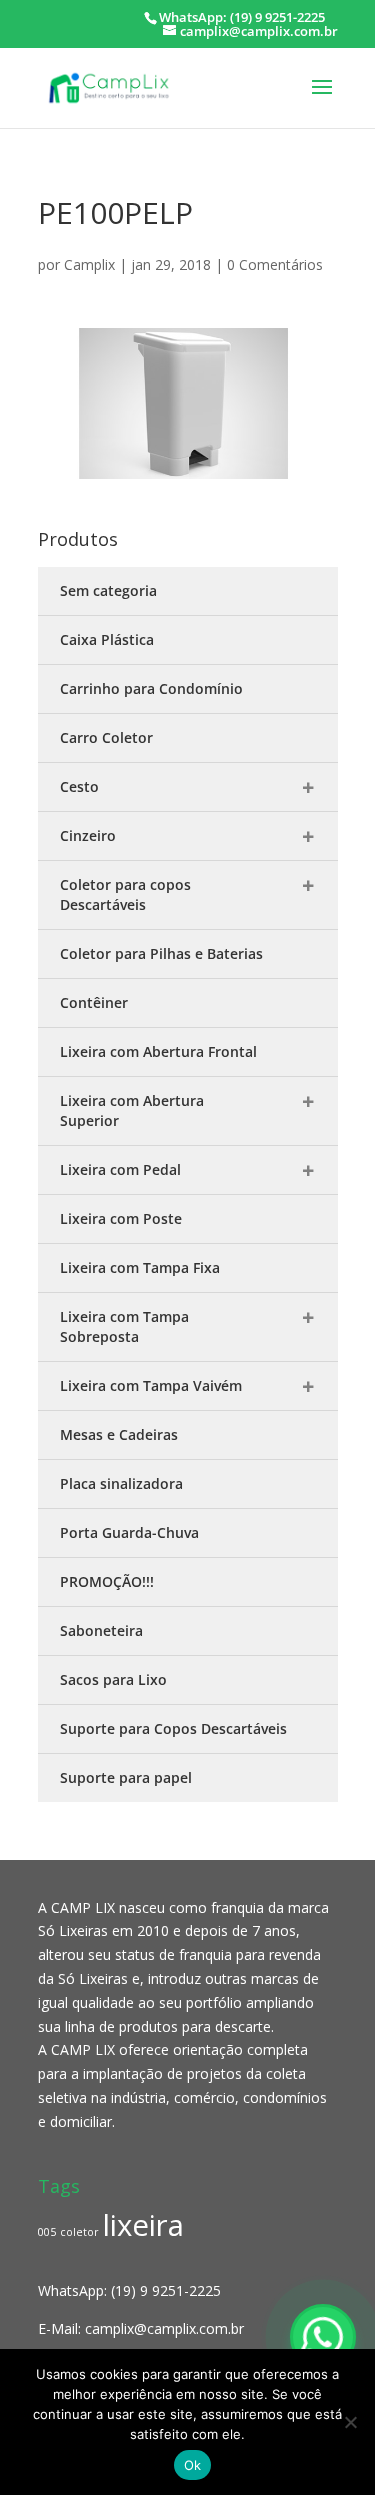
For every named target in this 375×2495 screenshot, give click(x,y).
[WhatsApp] (323, 2337)
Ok (193, 2465)
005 (47, 2232)
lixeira (143, 2225)
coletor (79, 2232)
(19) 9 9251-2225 (166, 2290)
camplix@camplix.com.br (164, 2328)
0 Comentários (275, 264)
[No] (350, 2422)
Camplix (89, 264)
